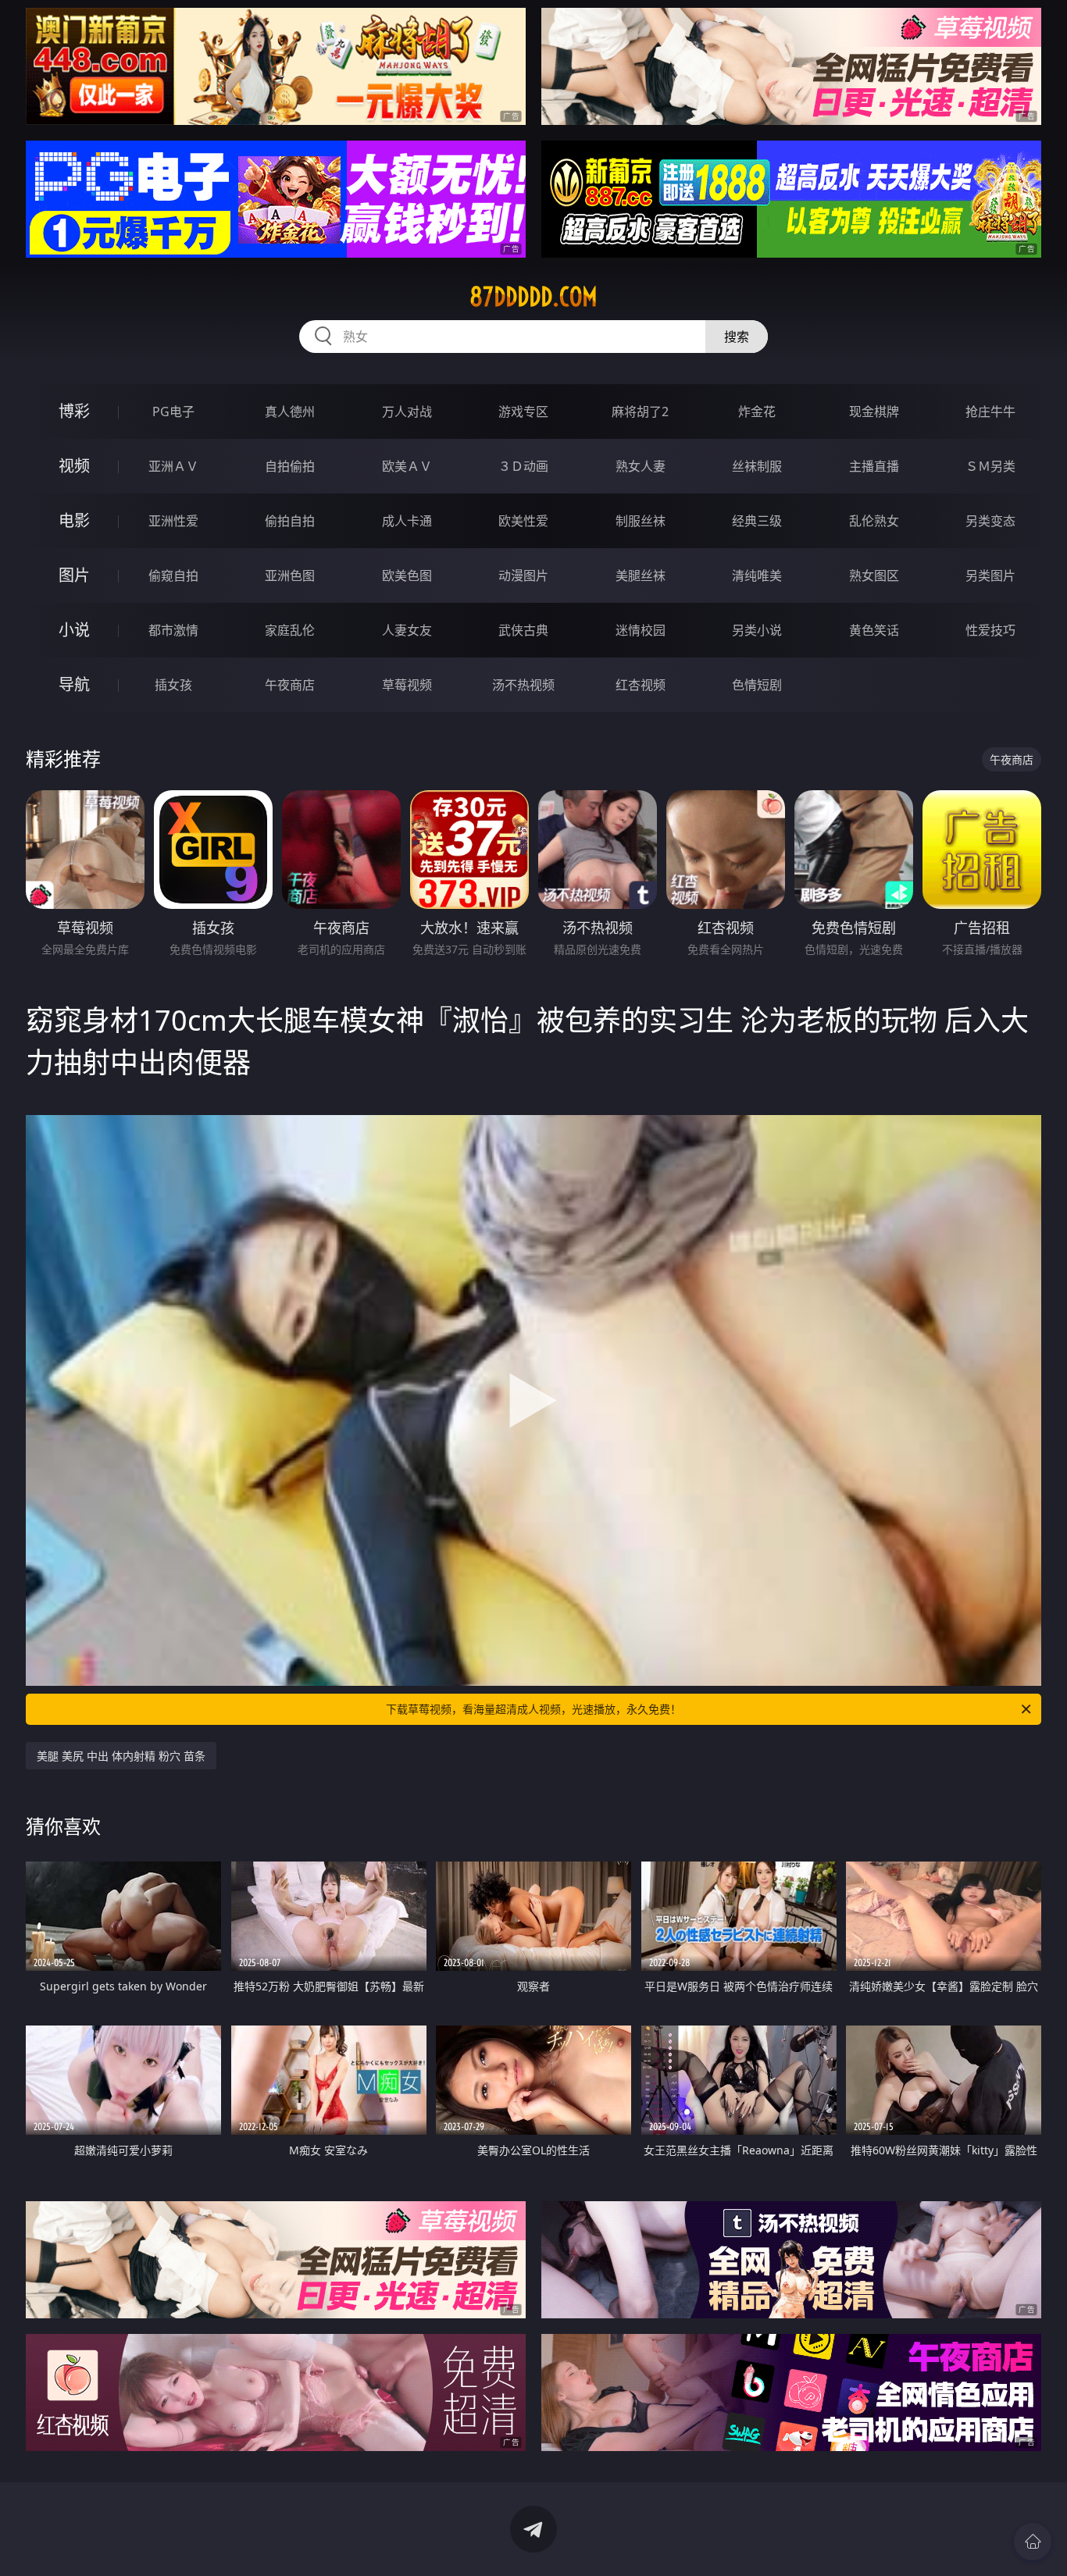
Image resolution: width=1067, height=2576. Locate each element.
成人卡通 (407, 521)
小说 (74, 630)
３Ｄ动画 (523, 466)
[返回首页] (1033, 2542)
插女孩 (173, 685)
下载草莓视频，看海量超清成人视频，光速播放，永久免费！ (533, 1709)
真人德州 (290, 412)
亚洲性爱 (173, 521)
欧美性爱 (523, 521)
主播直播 (874, 466)
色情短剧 (757, 685)
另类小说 (757, 630)
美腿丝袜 (641, 575)
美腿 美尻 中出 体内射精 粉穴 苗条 (121, 1756)
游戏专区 (523, 412)
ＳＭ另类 (990, 466)
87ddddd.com (533, 297)
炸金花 (757, 412)
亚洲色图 (290, 575)
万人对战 (407, 412)
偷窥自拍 (173, 575)
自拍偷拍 (290, 466)
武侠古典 (523, 630)
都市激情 (173, 630)
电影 (74, 520)
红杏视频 (641, 685)
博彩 (74, 411)
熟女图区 (874, 575)
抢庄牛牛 (990, 412)
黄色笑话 (874, 630)
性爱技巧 (990, 630)
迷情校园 (641, 630)
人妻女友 (407, 630)
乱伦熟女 (874, 521)
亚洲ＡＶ (173, 466)
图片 (74, 575)
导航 (74, 684)
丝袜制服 (757, 466)
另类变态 (990, 521)
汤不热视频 (523, 685)
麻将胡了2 (640, 412)
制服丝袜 (641, 521)
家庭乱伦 (290, 630)
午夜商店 (290, 685)
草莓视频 (407, 685)
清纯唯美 (757, 575)
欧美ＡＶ (407, 466)
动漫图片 (523, 575)
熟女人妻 (641, 466)
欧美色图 (407, 575)
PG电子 (173, 412)
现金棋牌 (874, 412)
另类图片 (990, 575)
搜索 (737, 337)
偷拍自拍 (290, 521)
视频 (74, 466)
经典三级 (757, 521)
